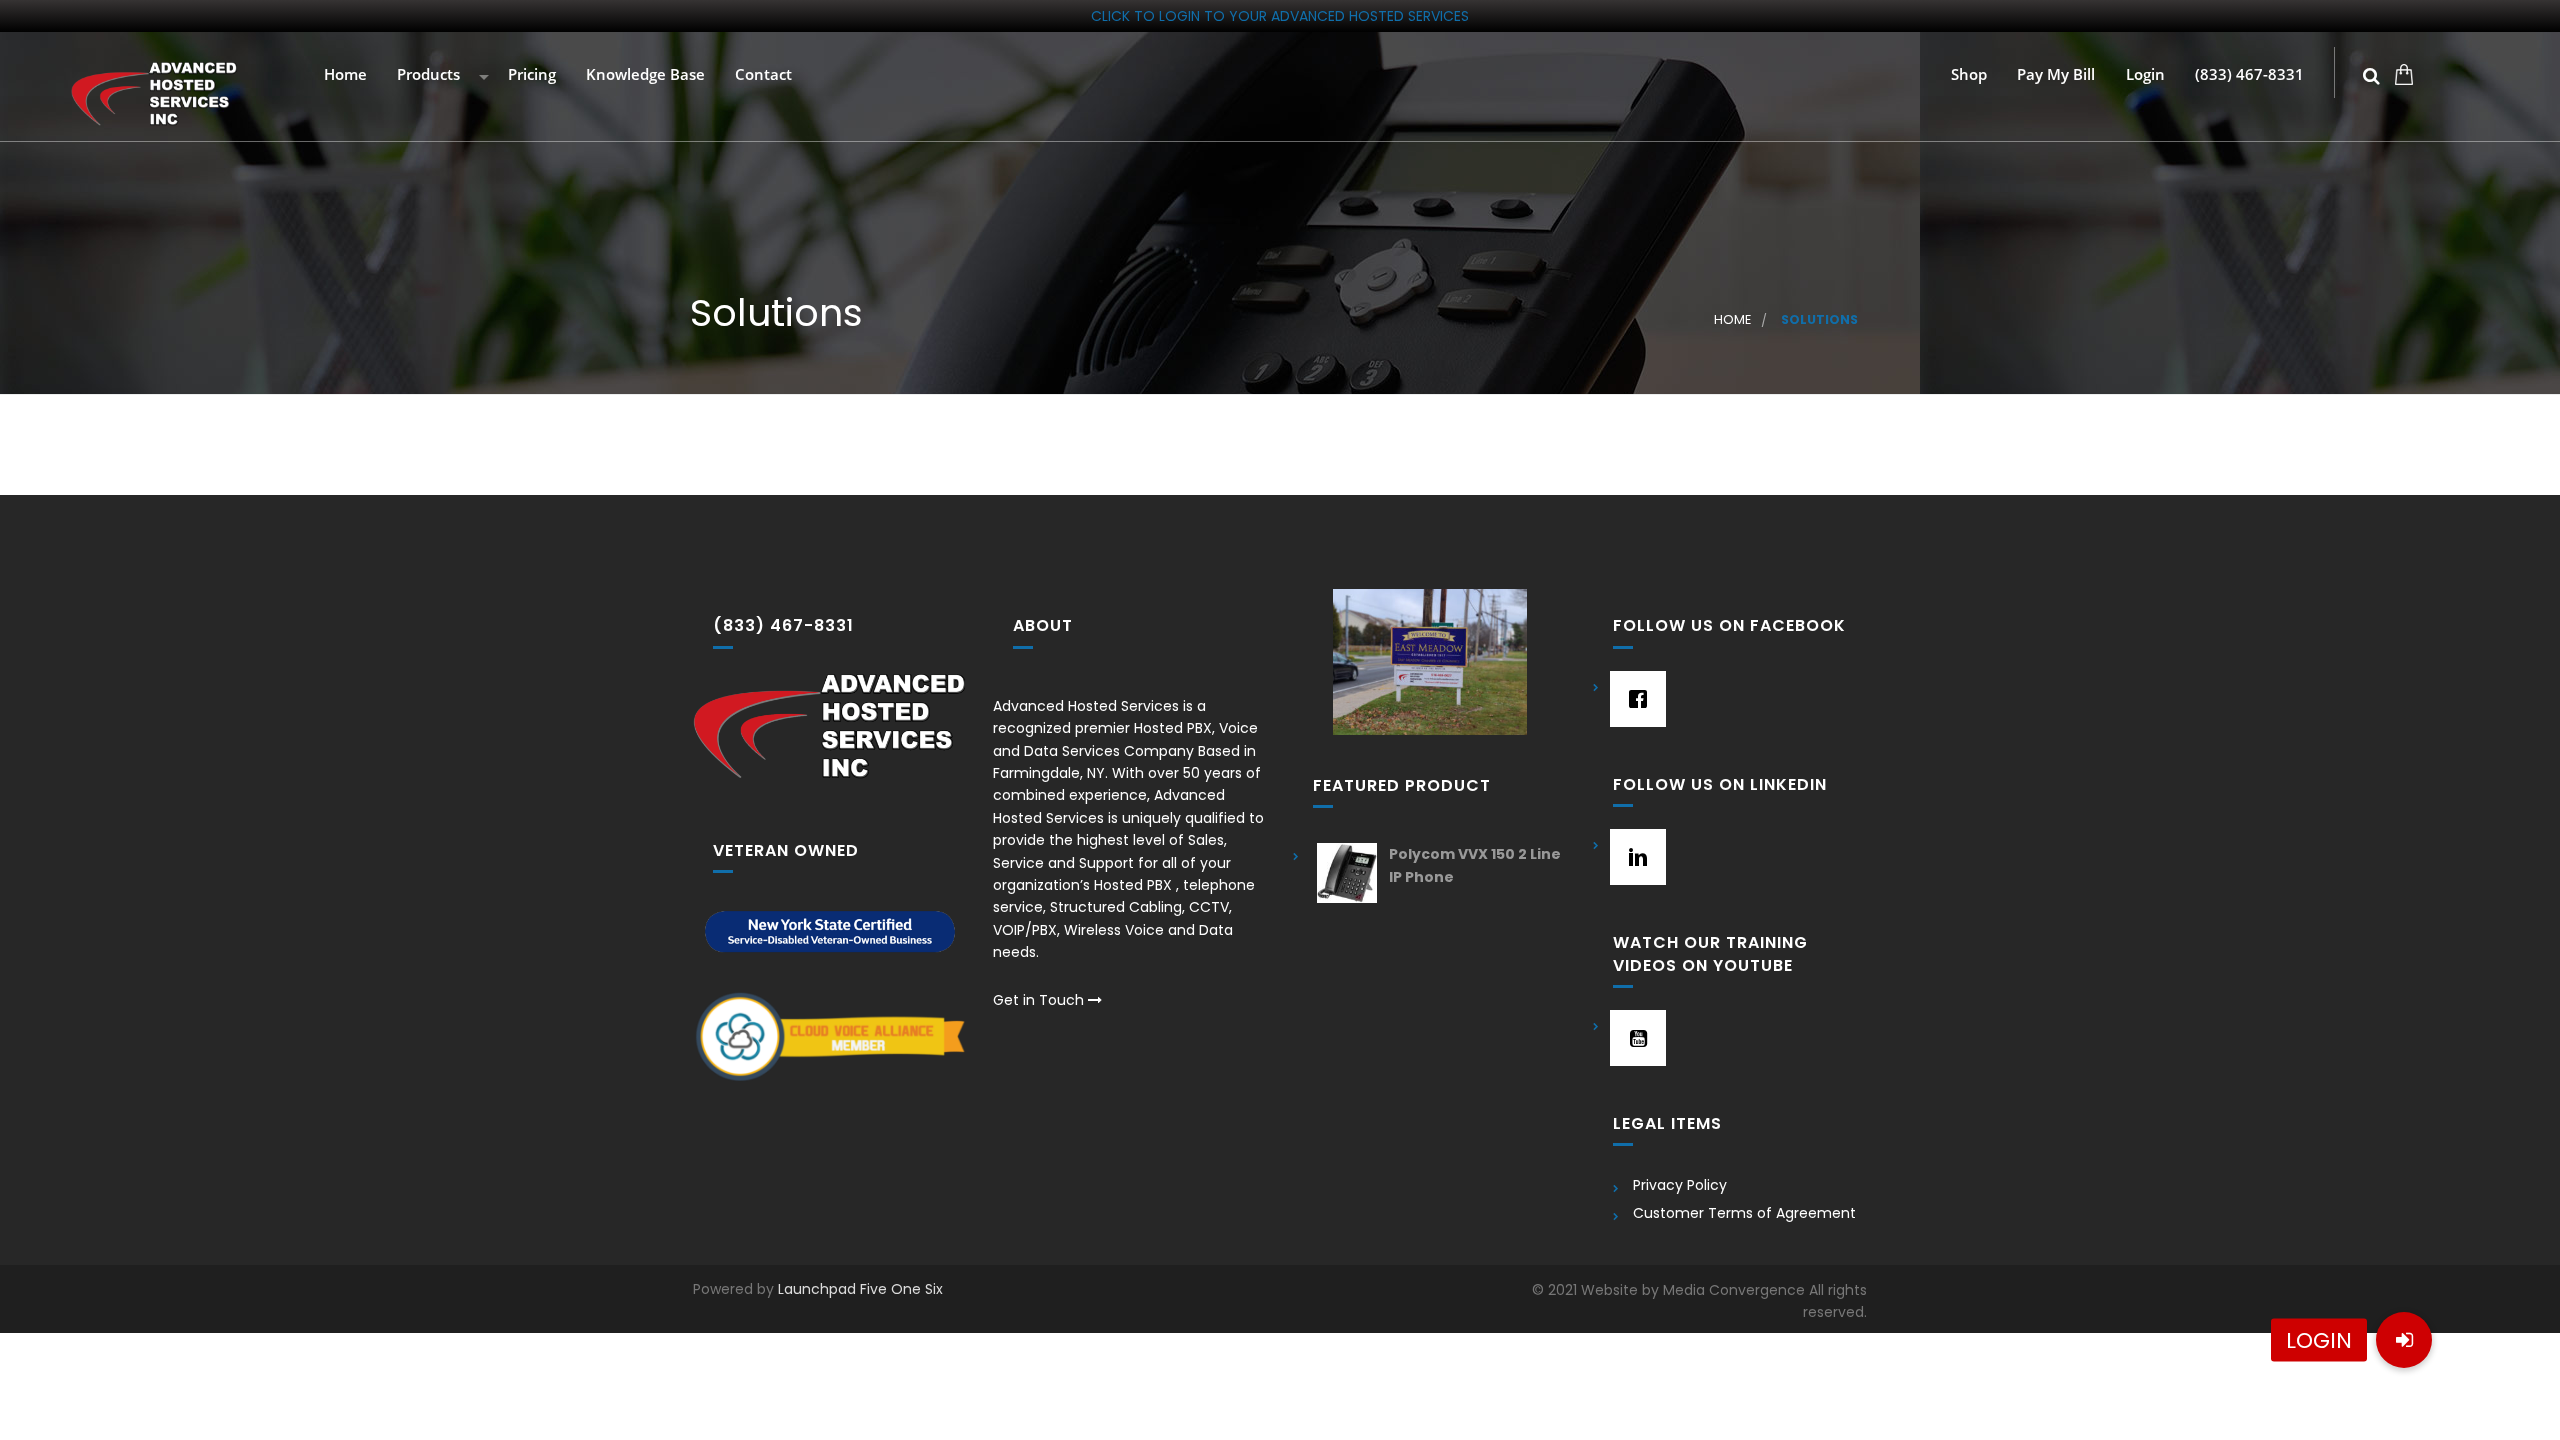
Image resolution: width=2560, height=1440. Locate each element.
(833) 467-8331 (2247, 75)
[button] (2404, 1340)
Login (2143, 75)
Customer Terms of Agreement (1744, 1213)
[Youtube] (1633, 1038)
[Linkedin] (1633, 857)
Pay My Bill (2054, 75)
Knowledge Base (643, 75)
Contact (761, 75)
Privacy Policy (1680, 1185)
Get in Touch (1040, 1000)
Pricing (530, 75)
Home (343, 75)
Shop (1967, 75)
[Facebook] (1633, 699)
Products (426, 75)
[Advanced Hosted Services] (154, 94)
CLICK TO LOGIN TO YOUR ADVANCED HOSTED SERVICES (1280, 16)
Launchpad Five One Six (860, 1289)
